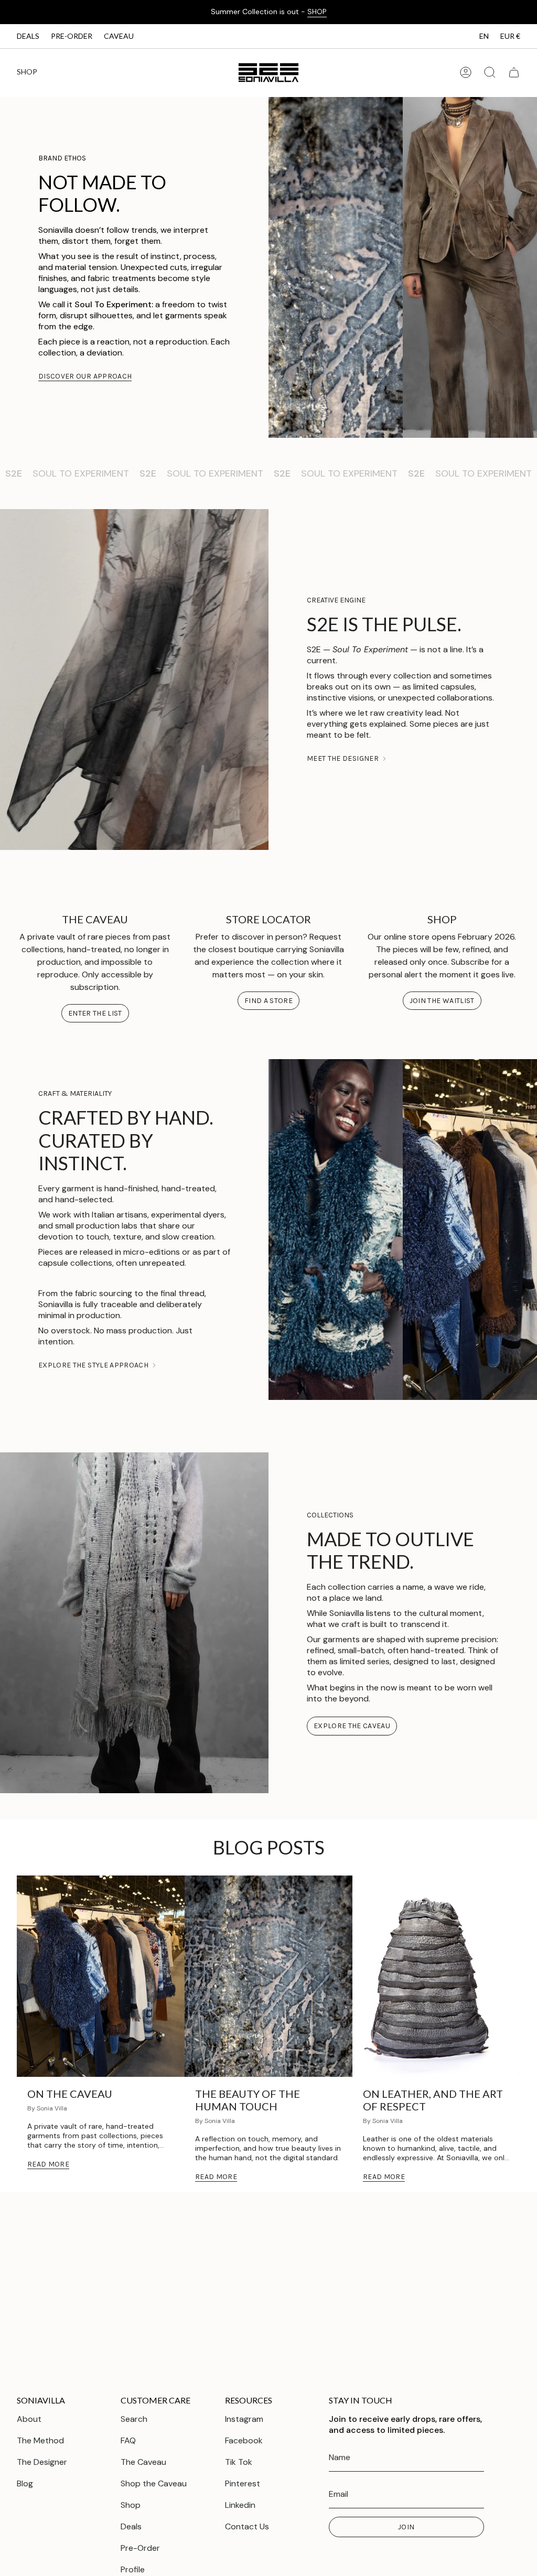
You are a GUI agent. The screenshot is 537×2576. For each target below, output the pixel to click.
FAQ (128, 2440)
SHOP (317, 12)
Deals (131, 2526)
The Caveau (143, 2462)
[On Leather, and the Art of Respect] (436, 1976)
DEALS (28, 36)
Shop (131, 2505)
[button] (27, 73)
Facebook (244, 2440)
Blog (25, 2483)
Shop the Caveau (154, 2483)
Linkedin (240, 2505)
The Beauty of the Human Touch (248, 2100)
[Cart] (514, 72)
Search (134, 2419)
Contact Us (247, 2526)
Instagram (244, 2419)
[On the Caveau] (101, 1976)
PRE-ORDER (72, 36)
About (29, 2419)
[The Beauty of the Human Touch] (268, 1976)
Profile (133, 2569)
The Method (40, 2440)
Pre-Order (140, 2548)
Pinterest (243, 2483)
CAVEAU (119, 36)
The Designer (42, 2462)
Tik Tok (239, 2462)
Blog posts (269, 1847)
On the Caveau (70, 2094)
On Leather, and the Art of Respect (433, 2100)
